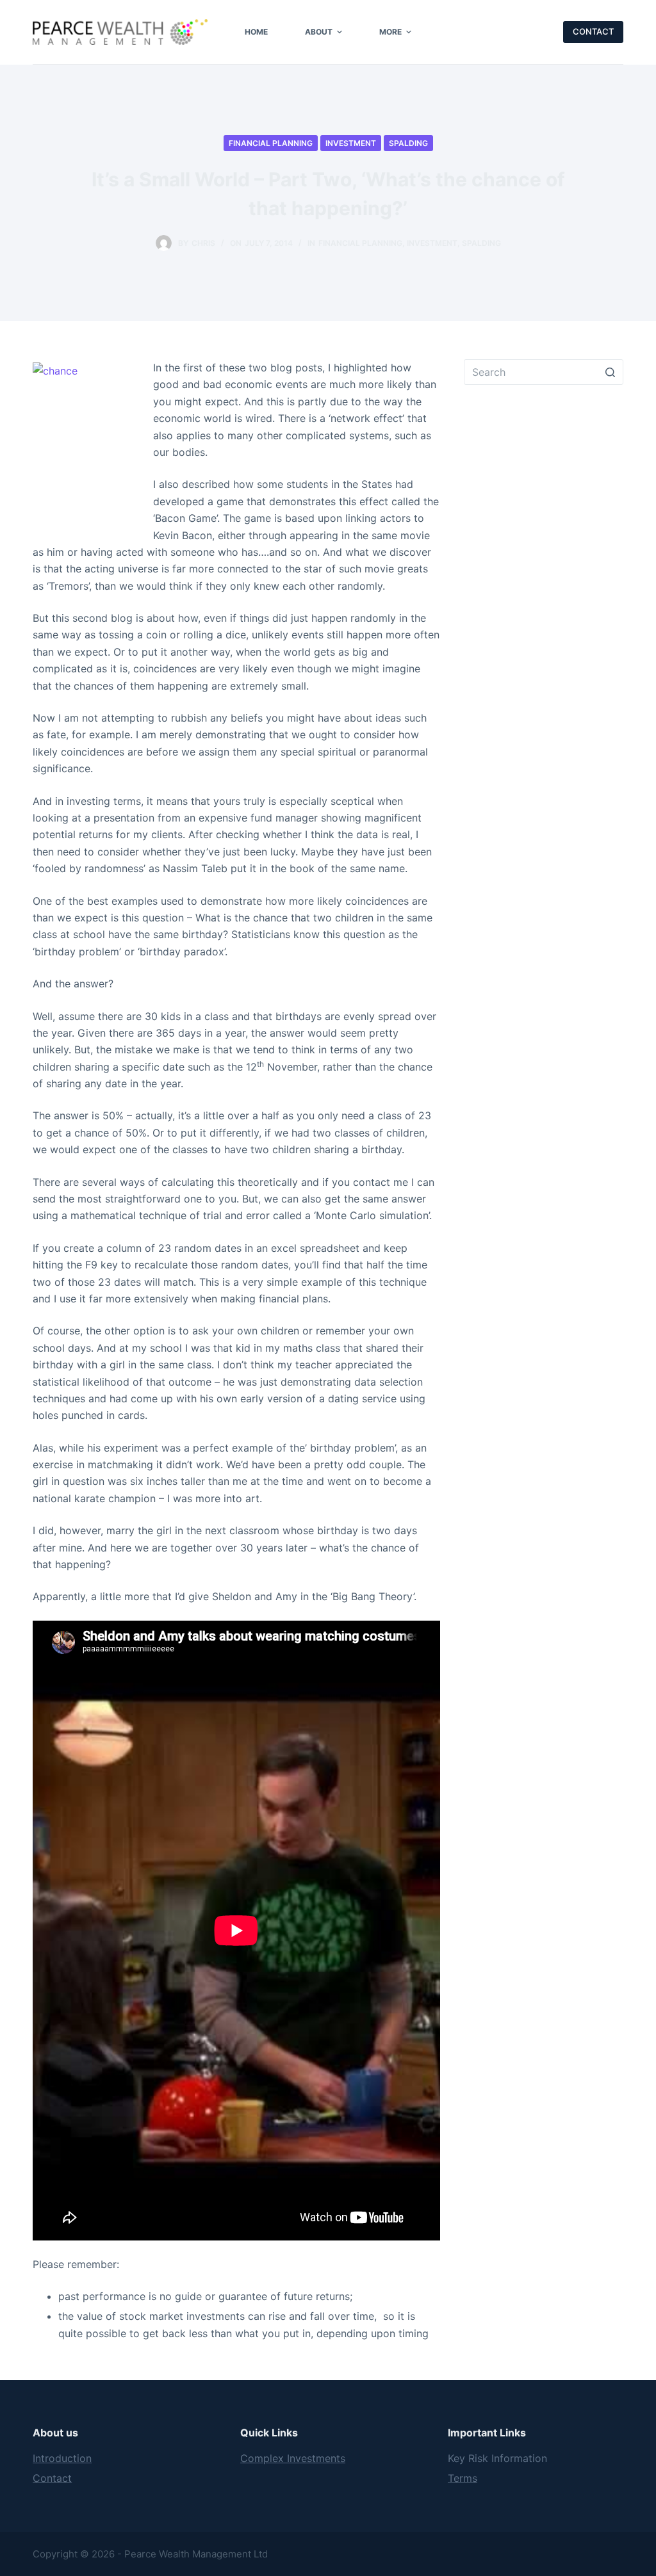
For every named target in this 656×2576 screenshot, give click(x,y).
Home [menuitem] (256, 32)
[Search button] (611, 372)
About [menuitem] (319, 32)
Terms (463, 2478)
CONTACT (593, 31)
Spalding (408, 143)
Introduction (62, 2458)
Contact (52, 2478)
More (390, 32)
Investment (351, 143)
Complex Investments (293, 2458)
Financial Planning (271, 143)
